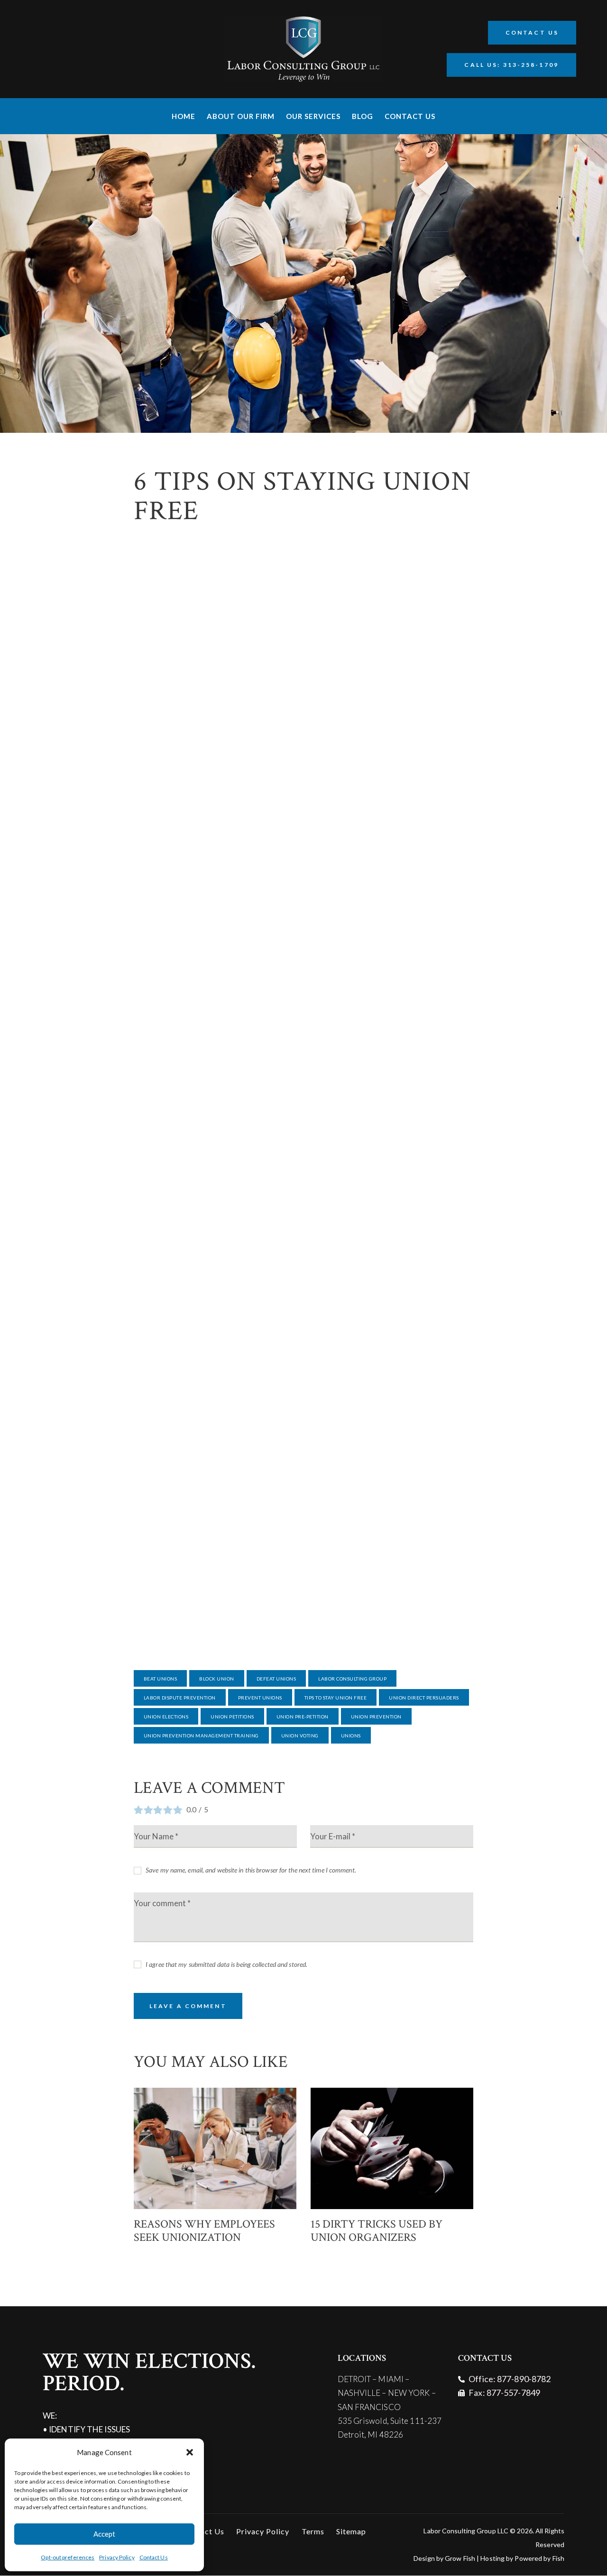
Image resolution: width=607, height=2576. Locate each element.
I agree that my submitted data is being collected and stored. (226, 1964)
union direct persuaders (424, 1698)
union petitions (232, 1717)
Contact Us (154, 2557)
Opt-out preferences (68, 2557)
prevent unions (260, 1698)
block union (217, 1679)
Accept (104, 2534)
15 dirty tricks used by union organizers (377, 2231)
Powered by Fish (539, 2558)
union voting (300, 1736)
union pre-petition (303, 1717)
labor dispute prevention (180, 1698)
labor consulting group (352, 1679)
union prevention (376, 1717)
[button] (190, 2452)
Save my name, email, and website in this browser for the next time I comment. (251, 1870)
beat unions (161, 1679)
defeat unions (276, 1679)
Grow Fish (460, 2558)
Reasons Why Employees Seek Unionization (204, 2231)
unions (351, 1736)
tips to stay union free (336, 1698)
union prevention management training (201, 1736)
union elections (166, 1717)
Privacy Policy (117, 2557)
